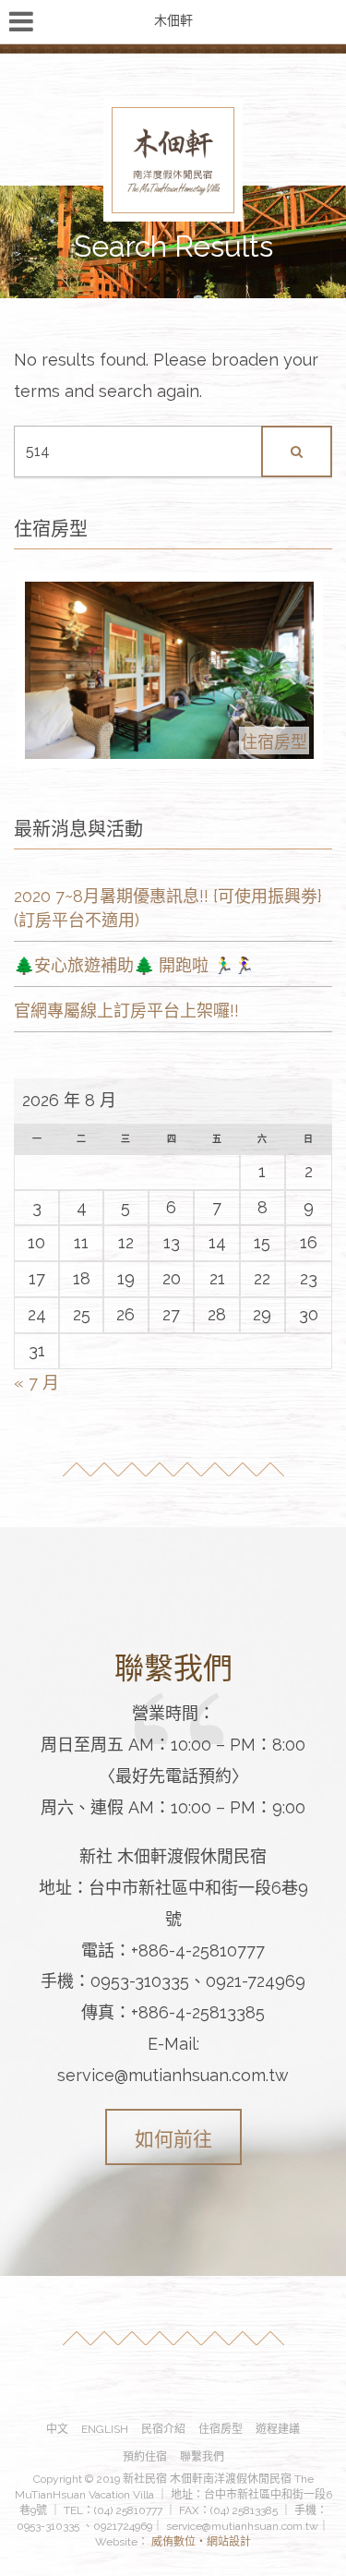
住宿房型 (221, 2429)
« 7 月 (36, 1383)
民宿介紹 (163, 2429)
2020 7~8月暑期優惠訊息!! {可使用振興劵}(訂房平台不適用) (168, 908)
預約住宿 (145, 2457)
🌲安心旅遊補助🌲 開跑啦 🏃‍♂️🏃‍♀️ (134, 965)
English (105, 2429)
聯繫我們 (202, 2457)
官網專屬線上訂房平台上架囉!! (126, 1011)
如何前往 (173, 2139)
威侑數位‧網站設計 (200, 2542)
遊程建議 (278, 2429)
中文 (57, 2429)
